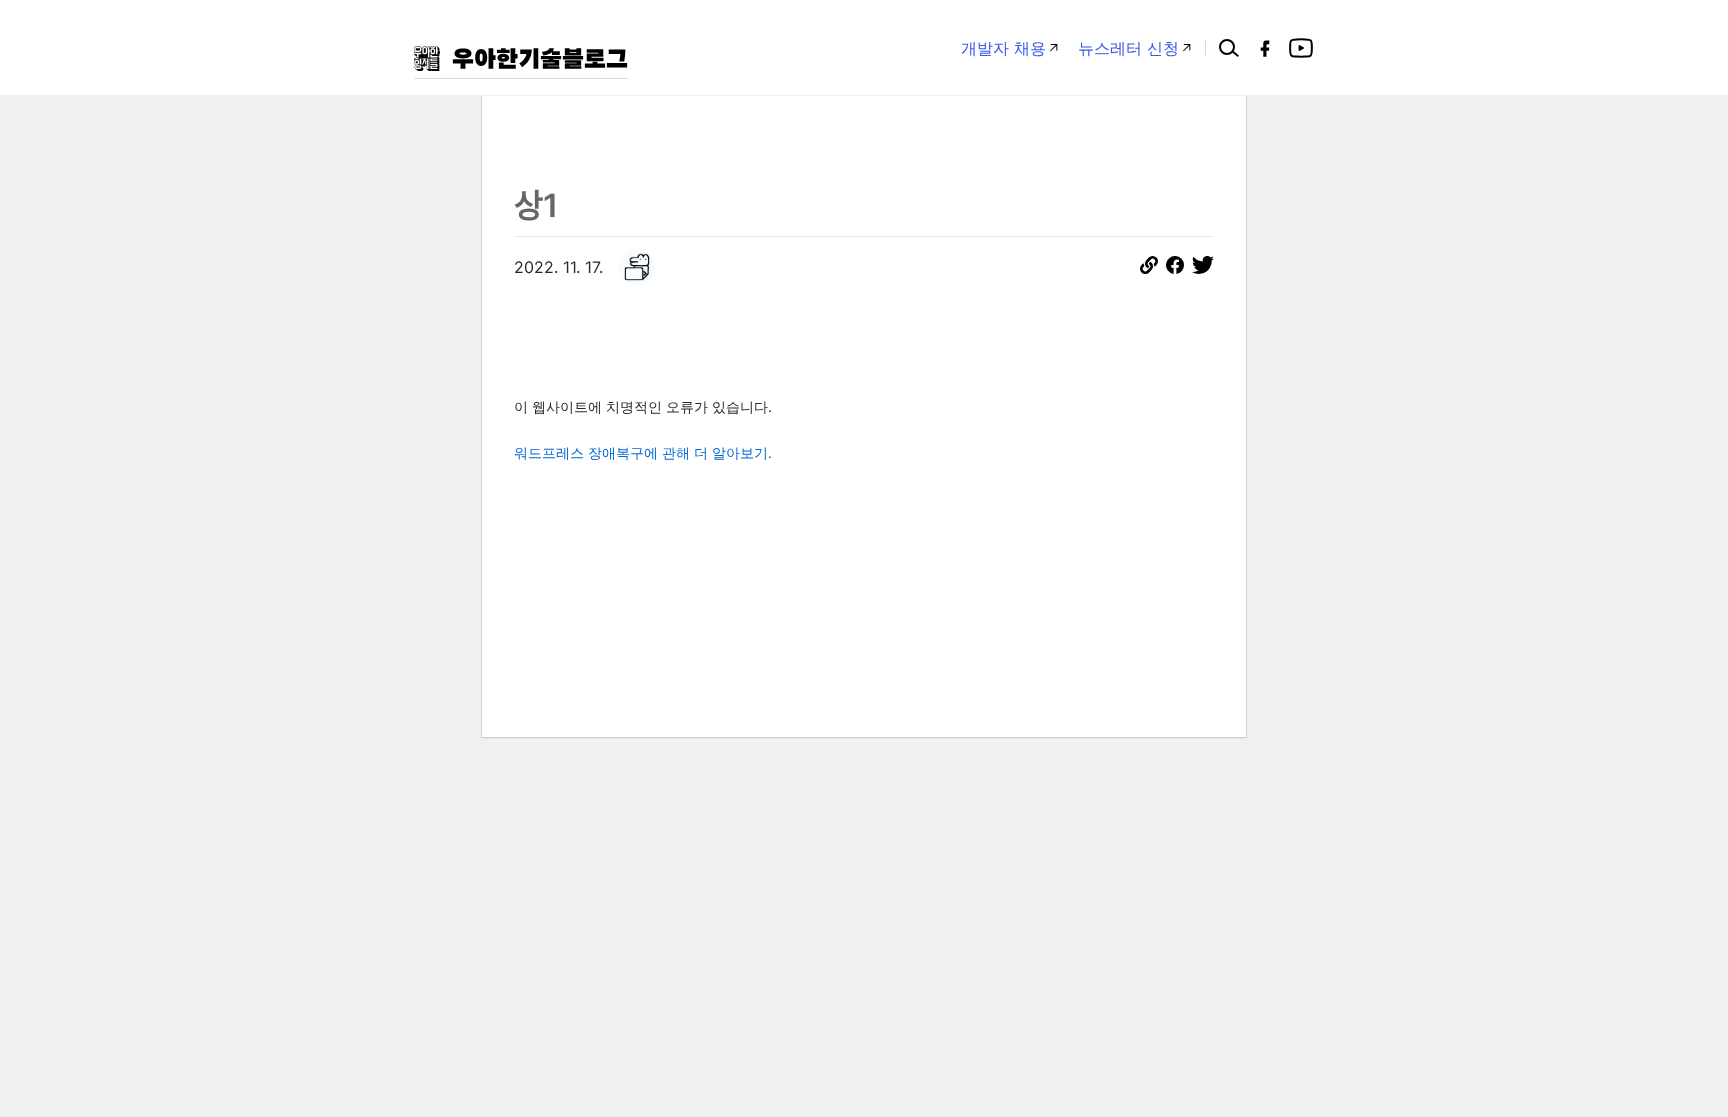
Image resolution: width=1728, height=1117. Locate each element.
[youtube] (1301, 48)
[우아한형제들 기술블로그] (521, 58)
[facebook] (1265, 48)
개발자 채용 (1003, 48)
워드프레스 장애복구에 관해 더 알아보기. (643, 452)
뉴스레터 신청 (1128, 48)
